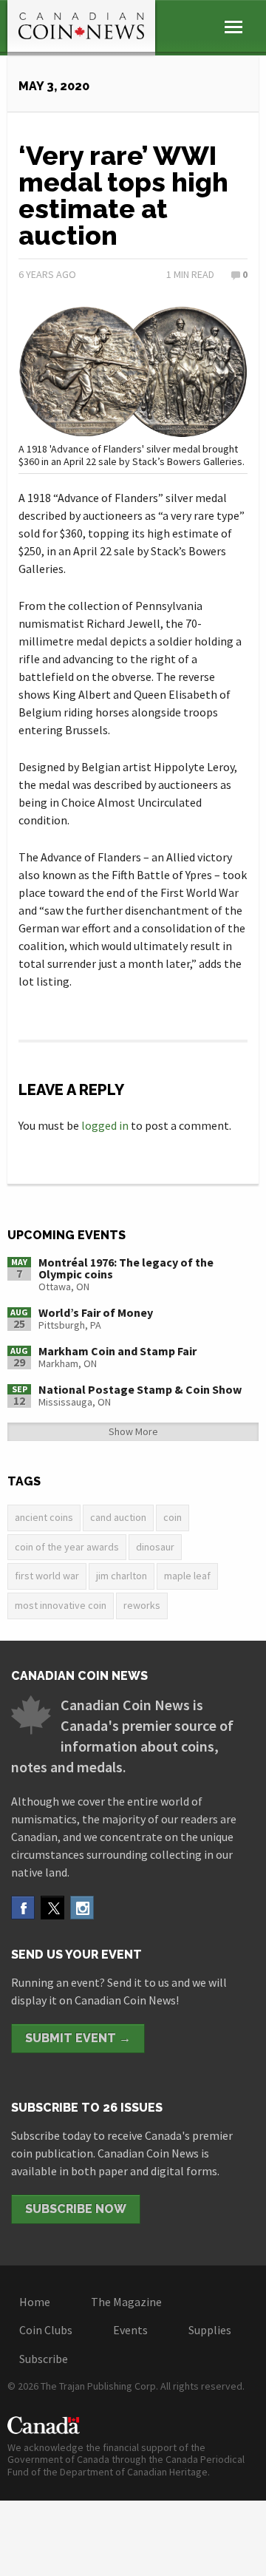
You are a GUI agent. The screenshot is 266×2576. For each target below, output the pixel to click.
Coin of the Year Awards (67, 1547)
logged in (105, 1125)
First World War (47, 1576)
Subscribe (44, 2359)
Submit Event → (78, 2038)
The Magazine (126, 2302)
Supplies (210, 2330)
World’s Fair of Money (96, 1312)
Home (35, 2302)
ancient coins (44, 1517)
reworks (142, 1605)
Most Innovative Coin (61, 1605)
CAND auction (118, 1517)
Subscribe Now (76, 2209)
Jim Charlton (122, 1576)
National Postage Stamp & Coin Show (140, 1389)
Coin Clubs (46, 2330)
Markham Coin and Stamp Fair (117, 1351)
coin (173, 1517)
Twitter (52, 1908)
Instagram (82, 1908)
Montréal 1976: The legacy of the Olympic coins (126, 1268)
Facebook (23, 1908)
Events (130, 2330)
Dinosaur (155, 1547)
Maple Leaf (187, 1576)
